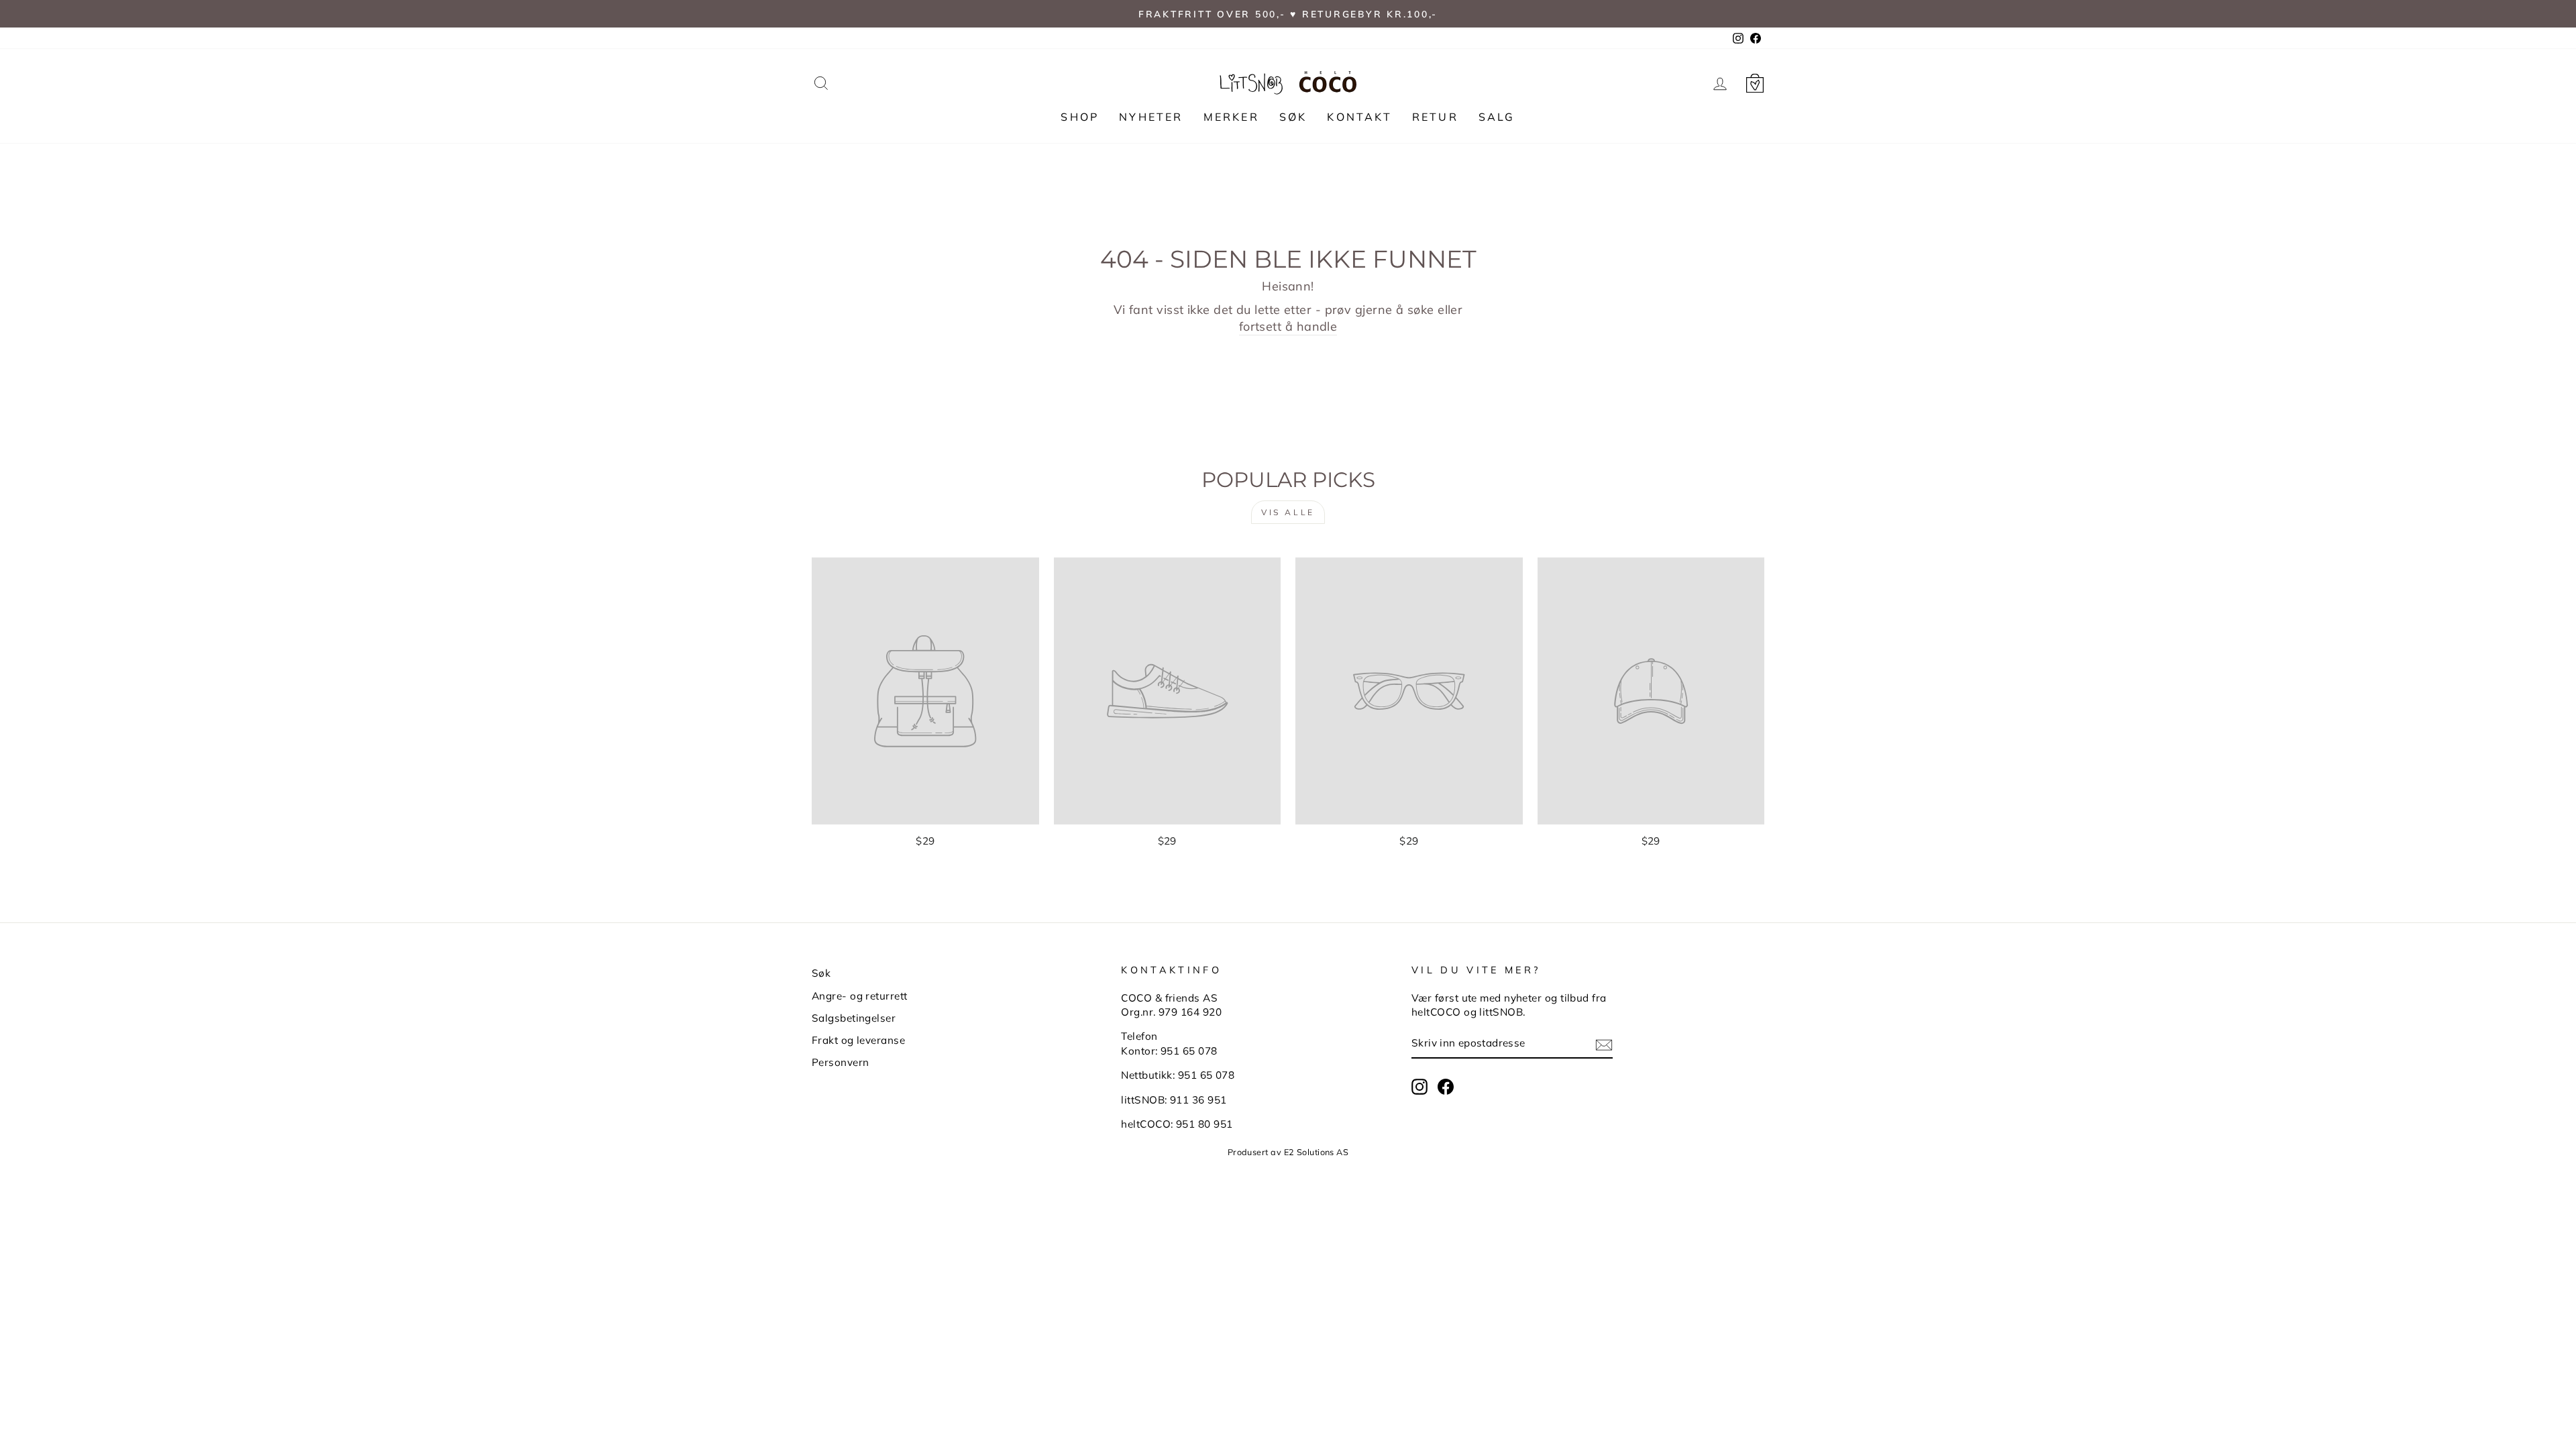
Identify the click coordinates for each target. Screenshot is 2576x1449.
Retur (1435, 117)
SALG (1497, 117)
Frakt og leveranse (858, 1040)
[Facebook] (1446, 1087)
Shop (1080, 117)
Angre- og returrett (860, 996)
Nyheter (1151, 117)
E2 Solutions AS (1317, 1152)
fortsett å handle (1288, 326)
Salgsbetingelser (854, 1018)
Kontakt (1359, 117)
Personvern (841, 1062)
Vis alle (1288, 512)
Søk (1293, 117)
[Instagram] (1419, 1087)
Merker (1231, 117)
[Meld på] (1604, 1044)
